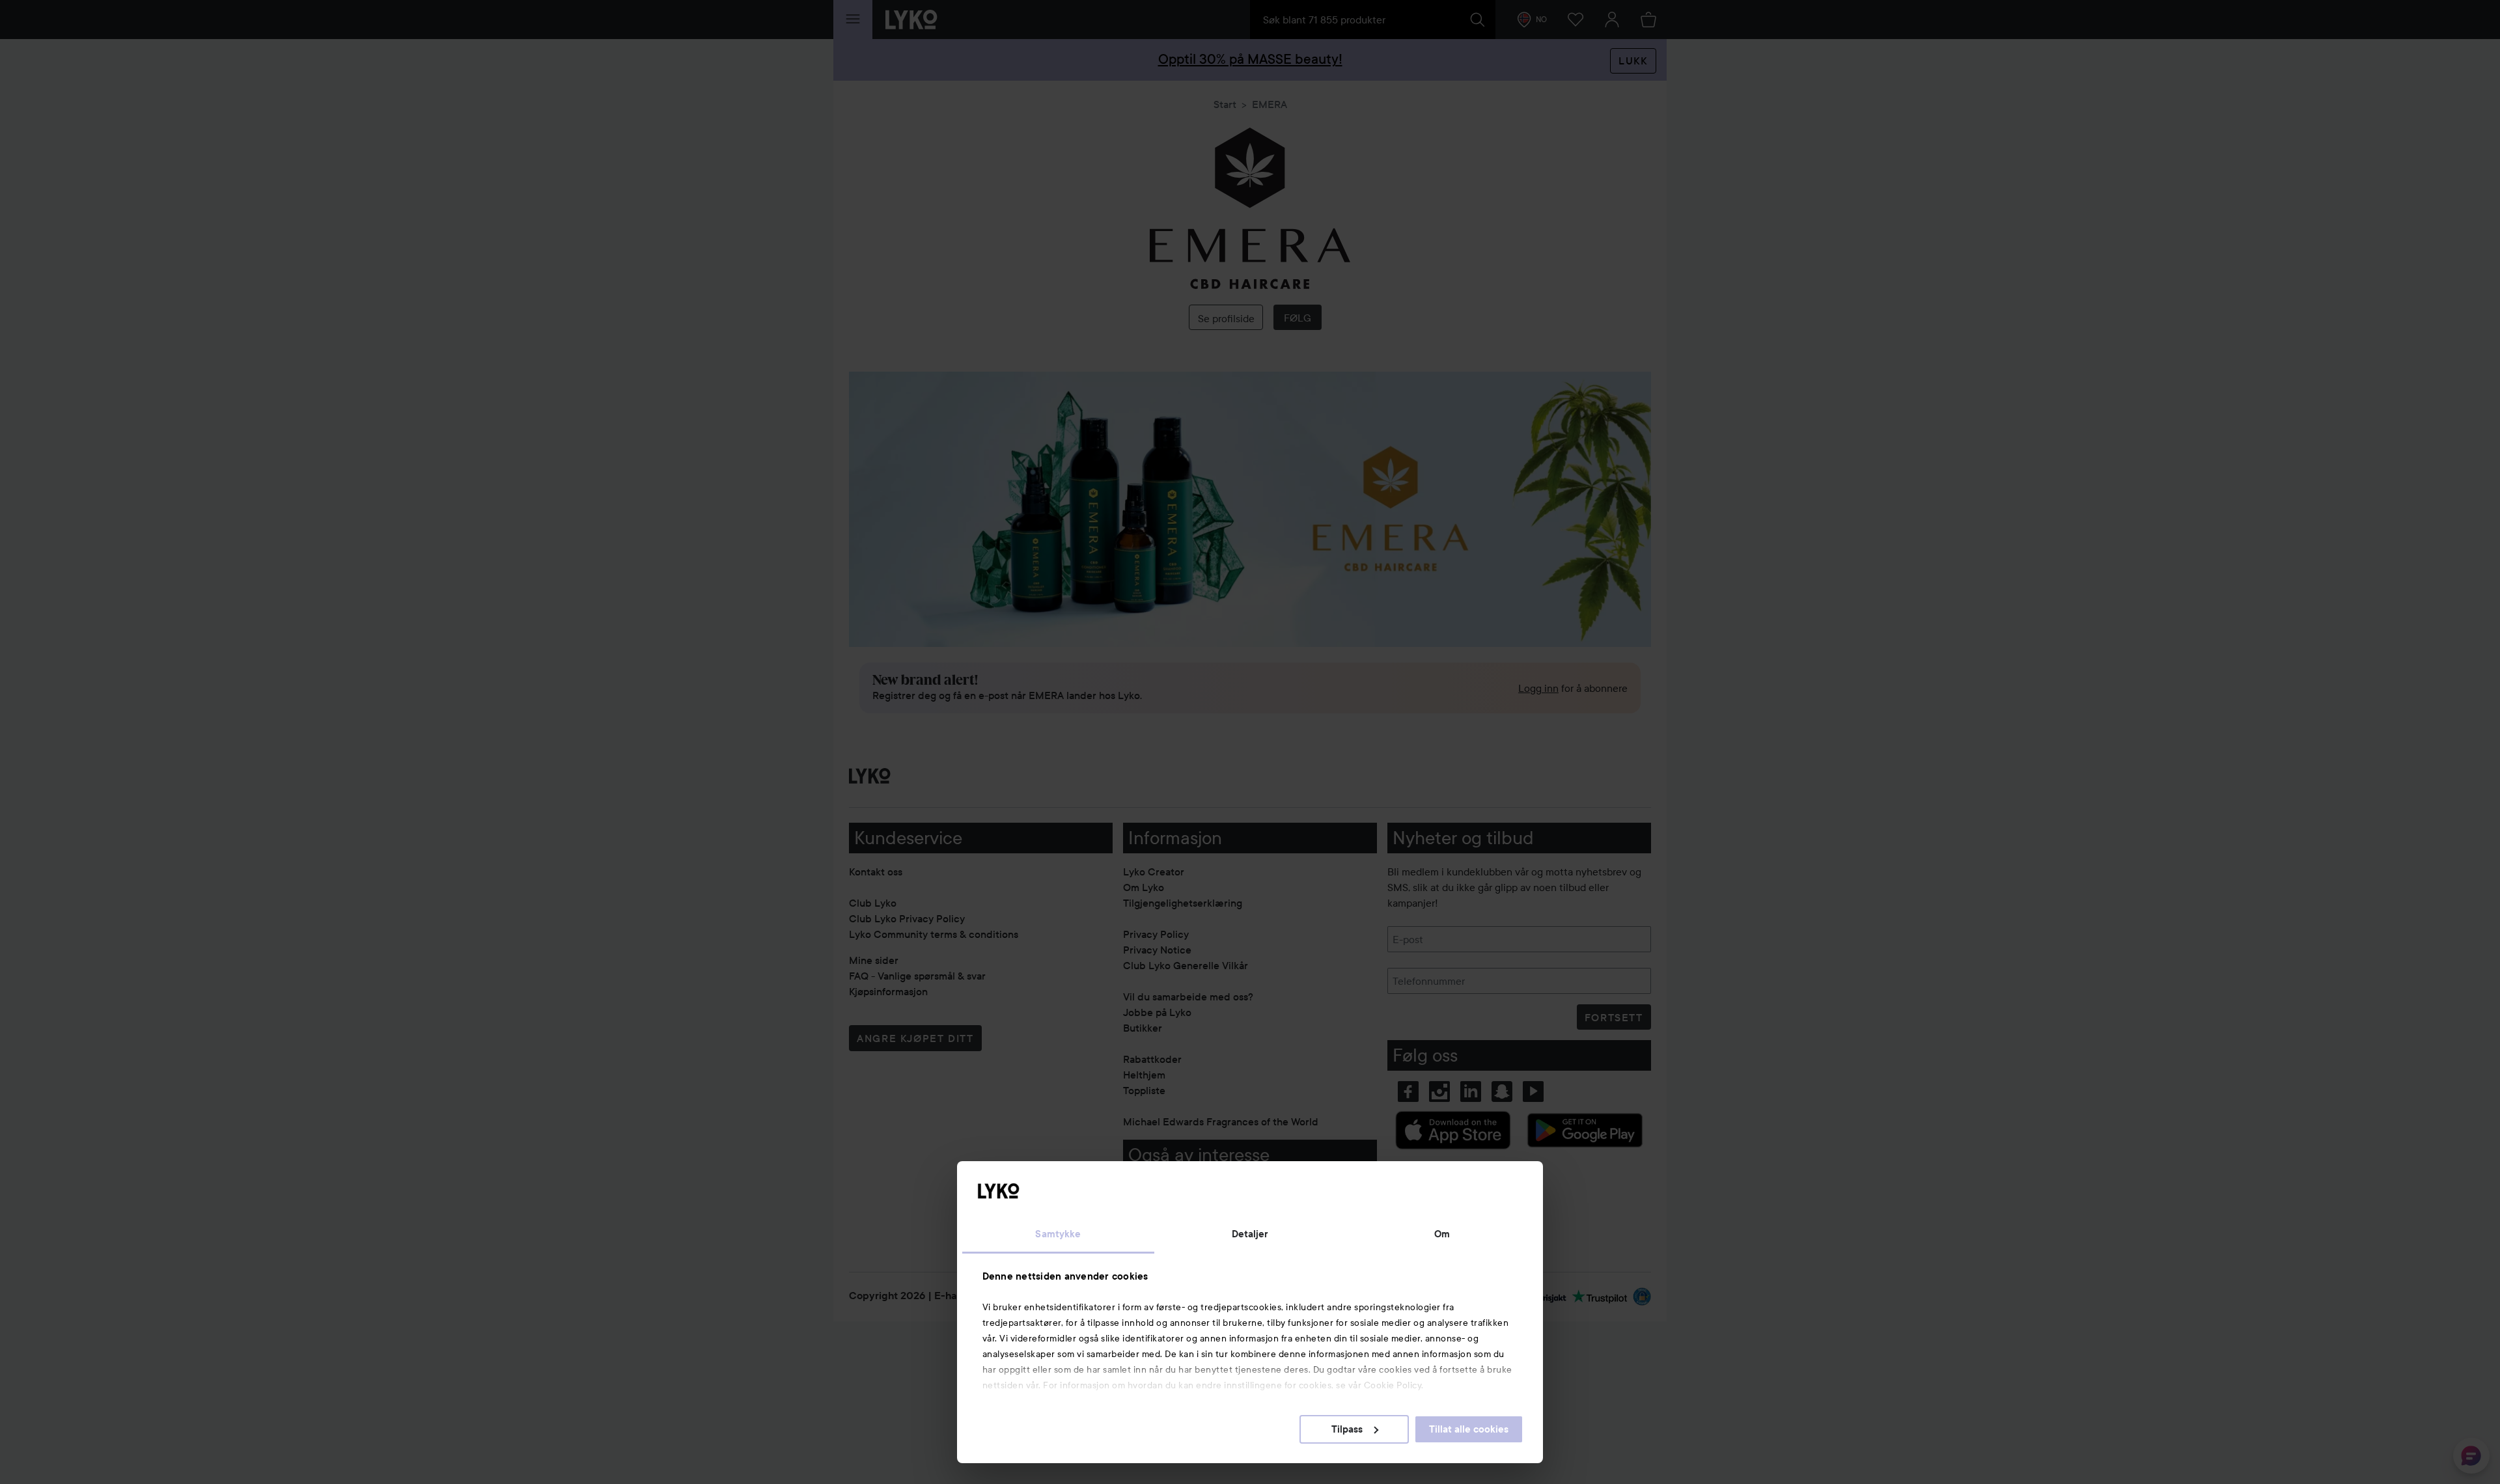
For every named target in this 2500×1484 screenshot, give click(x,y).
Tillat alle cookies (1469, 1429)
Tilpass (1347, 1429)
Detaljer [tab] (1250, 1234)
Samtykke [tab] (1058, 1234)
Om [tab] (1442, 1234)
